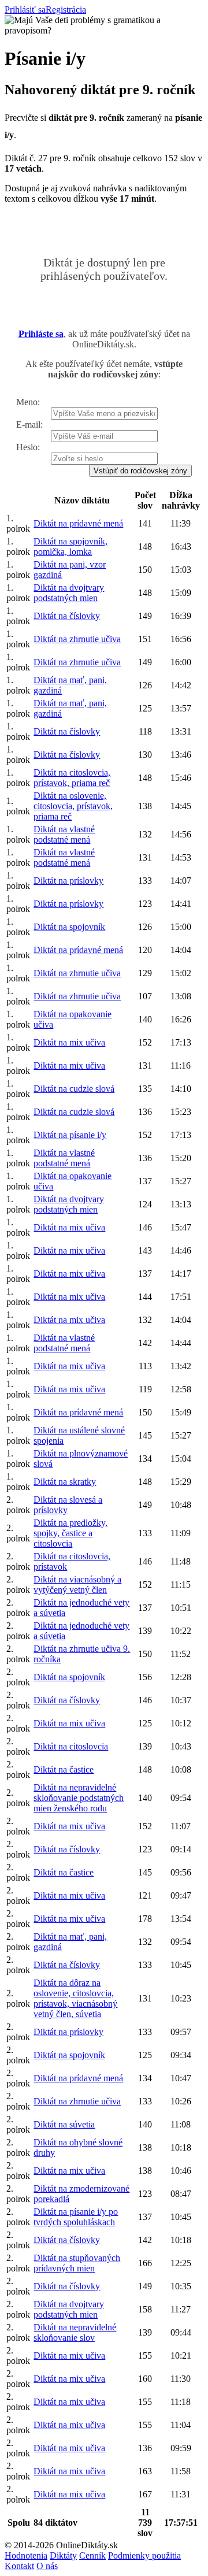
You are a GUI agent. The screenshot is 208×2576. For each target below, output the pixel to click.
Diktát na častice (64, 1769)
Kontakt (19, 2566)
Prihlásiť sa (25, 10)
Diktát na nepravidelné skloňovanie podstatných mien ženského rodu (79, 1798)
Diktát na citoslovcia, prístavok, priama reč (72, 778)
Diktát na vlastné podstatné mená (64, 834)
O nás (47, 2566)
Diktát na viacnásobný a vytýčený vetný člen (77, 1584)
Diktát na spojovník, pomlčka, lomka (70, 546)
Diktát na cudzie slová (74, 1089)
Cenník (92, 2555)
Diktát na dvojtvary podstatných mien (69, 593)
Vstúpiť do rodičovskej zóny (140, 471)
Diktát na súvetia (64, 2124)
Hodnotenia (26, 2555)
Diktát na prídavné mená (78, 523)
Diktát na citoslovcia (71, 1746)
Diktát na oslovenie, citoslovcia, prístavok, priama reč (73, 806)
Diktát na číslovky (67, 616)
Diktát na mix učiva (69, 1042)
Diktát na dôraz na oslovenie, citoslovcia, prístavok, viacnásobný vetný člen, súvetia (75, 1998)
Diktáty (63, 2555)
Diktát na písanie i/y (70, 1135)
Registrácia (66, 10)
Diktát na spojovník (69, 927)
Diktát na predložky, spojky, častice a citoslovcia (70, 1533)
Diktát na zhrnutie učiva (77, 639)
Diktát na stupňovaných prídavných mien (77, 2263)
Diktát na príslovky (68, 881)
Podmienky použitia (144, 2555)
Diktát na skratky (65, 1482)
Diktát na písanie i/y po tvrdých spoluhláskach (76, 2217)
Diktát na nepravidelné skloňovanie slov (75, 2332)
